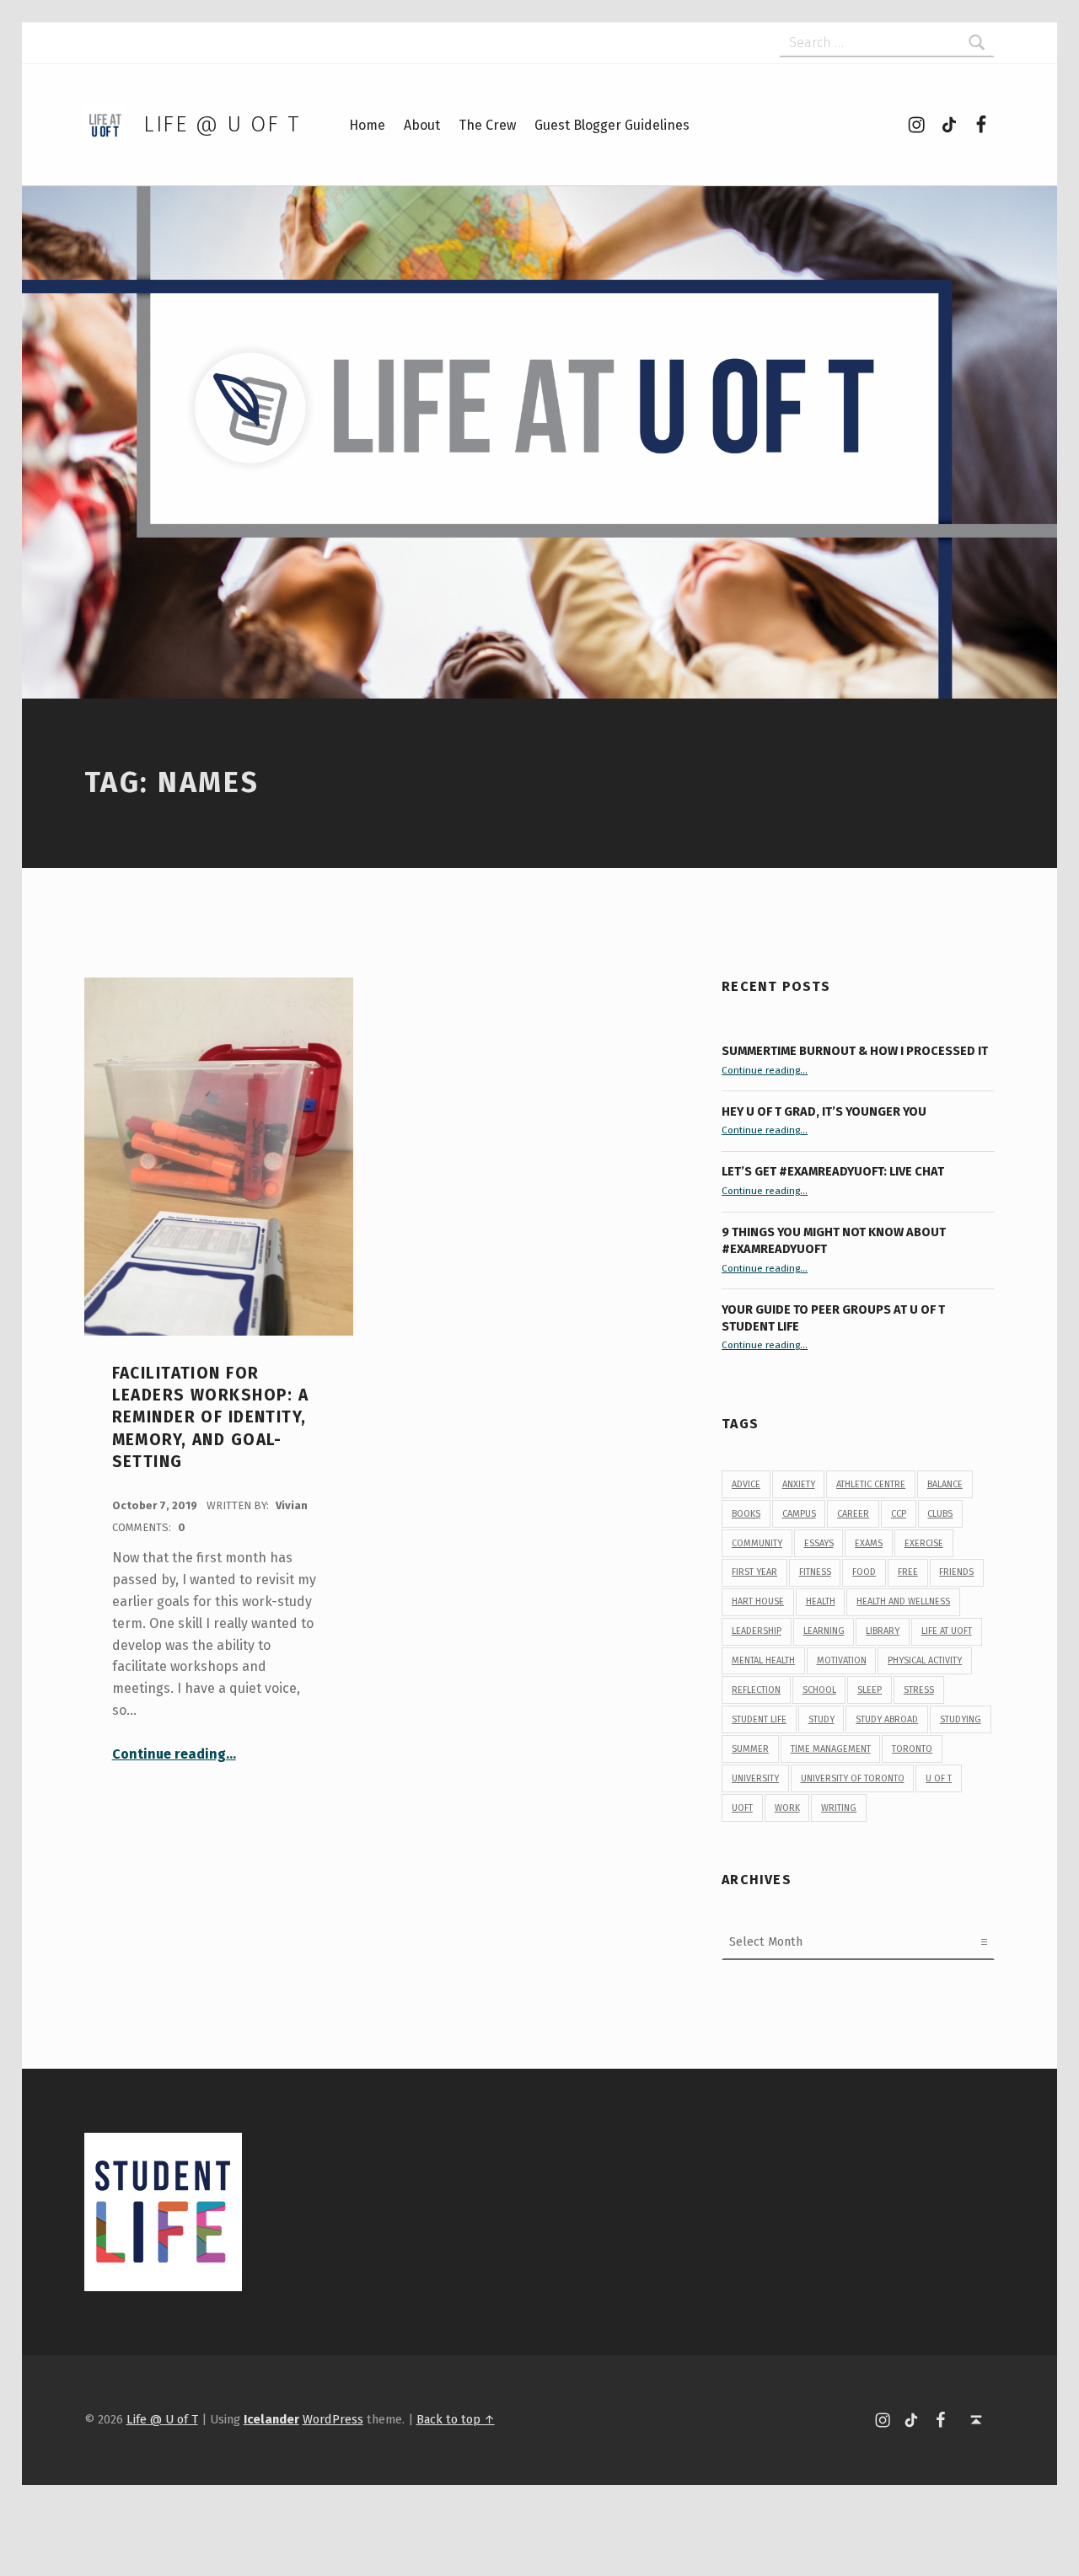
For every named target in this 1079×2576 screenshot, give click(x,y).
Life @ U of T (222, 124)
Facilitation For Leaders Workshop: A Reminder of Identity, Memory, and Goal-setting (211, 1417)
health (821, 1601)
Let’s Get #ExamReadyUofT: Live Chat (833, 1171)
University (755, 1778)
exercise (924, 1543)
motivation (842, 1660)
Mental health (763, 1660)
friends (956, 1572)
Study (821, 1719)
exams (869, 1543)
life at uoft (947, 1631)
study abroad (887, 1719)
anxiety (799, 1484)
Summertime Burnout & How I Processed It (855, 1051)
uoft (742, 1808)
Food (864, 1572)
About (422, 125)
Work (787, 1808)
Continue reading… (174, 1754)
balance (945, 1484)
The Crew (487, 125)
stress (919, 1690)
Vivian (292, 1505)
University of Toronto (853, 1778)
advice (746, 1484)
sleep (870, 1690)
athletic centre (871, 1484)
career (853, 1514)
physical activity (925, 1660)
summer (750, 1749)
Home (367, 125)
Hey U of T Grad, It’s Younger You (825, 1111)
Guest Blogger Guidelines (612, 125)
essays (819, 1543)
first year (754, 1572)
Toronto (912, 1749)
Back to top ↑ (456, 2419)
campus (799, 1514)
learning (824, 1631)
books (746, 1514)
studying (961, 1719)
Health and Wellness (903, 1601)
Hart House (758, 1601)
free (908, 1572)
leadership (757, 1631)
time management (831, 1749)
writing (839, 1808)
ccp (899, 1514)
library (883, 1631)
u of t (939, 1778)
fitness (815, 1572)
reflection (756, 1690)
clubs (940, 1514)
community (757, 1543)
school (819, 1690)
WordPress (333, 2419)
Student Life (759, 1719)
